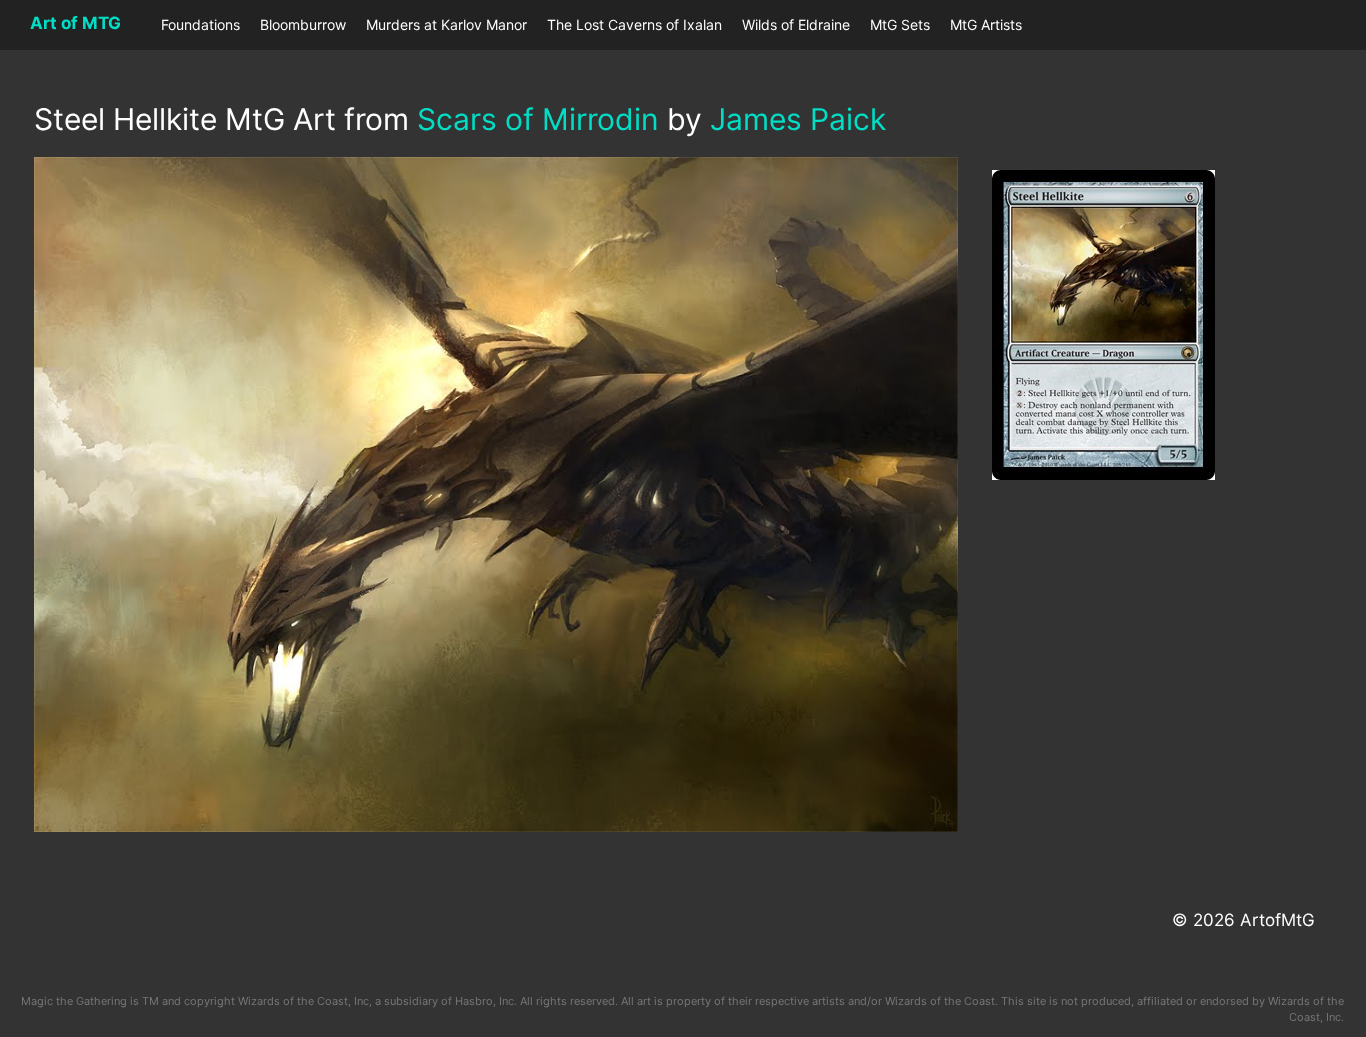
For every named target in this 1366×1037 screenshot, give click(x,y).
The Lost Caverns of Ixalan (634, 24)
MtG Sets (900, 24)
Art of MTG (75, 23)
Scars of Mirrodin (538, 119)
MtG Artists (986, 24)
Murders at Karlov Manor (446, 24)
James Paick (798, 119)
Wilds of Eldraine (796, 24)
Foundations (200, 24)
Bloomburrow (303, 24)
